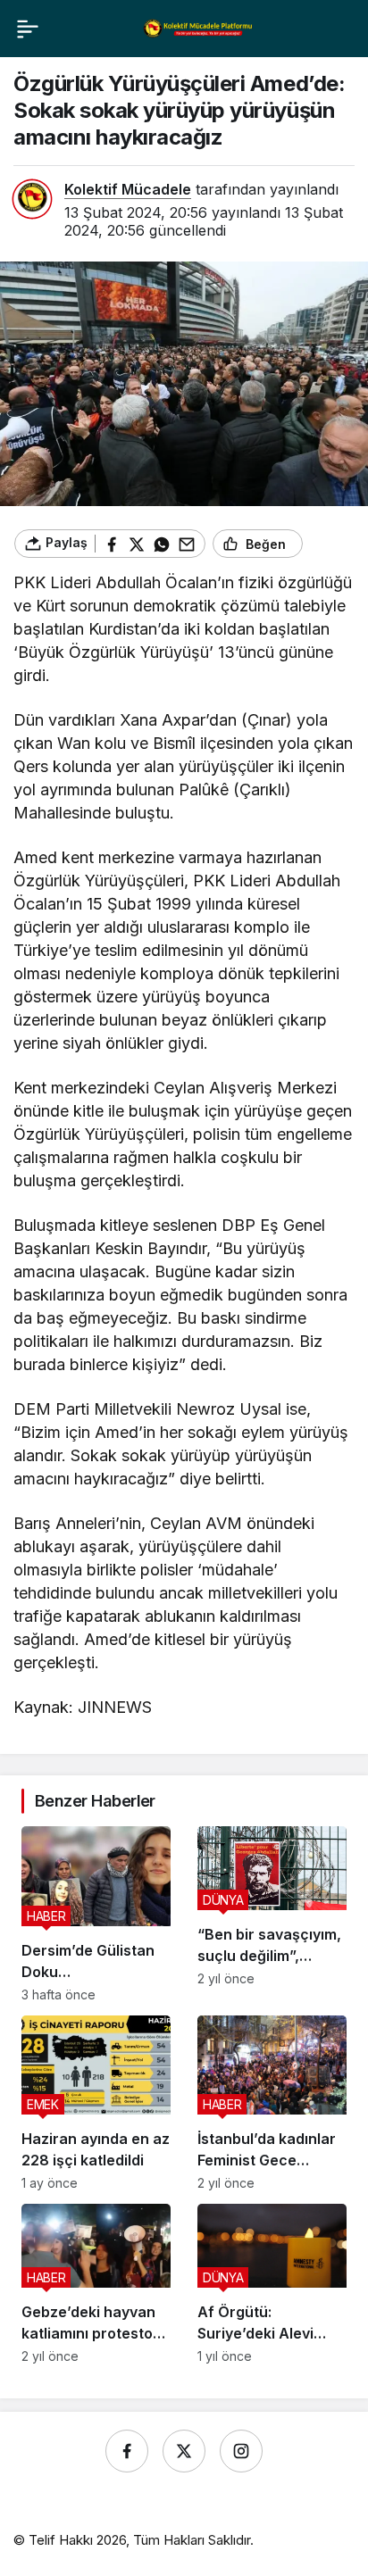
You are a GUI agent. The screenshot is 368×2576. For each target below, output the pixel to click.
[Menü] (28, 29)
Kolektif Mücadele (128, 189)
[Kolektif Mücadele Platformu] (199, 28)
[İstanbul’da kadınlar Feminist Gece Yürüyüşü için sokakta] (272, 2103)
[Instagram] (241, 2451)
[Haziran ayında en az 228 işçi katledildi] (96, 2103)
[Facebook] (127, 2451)
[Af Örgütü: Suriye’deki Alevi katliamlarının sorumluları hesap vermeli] (272, 2284)
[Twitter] (184, 2451)
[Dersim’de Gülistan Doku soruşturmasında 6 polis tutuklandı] (96, 1914)
